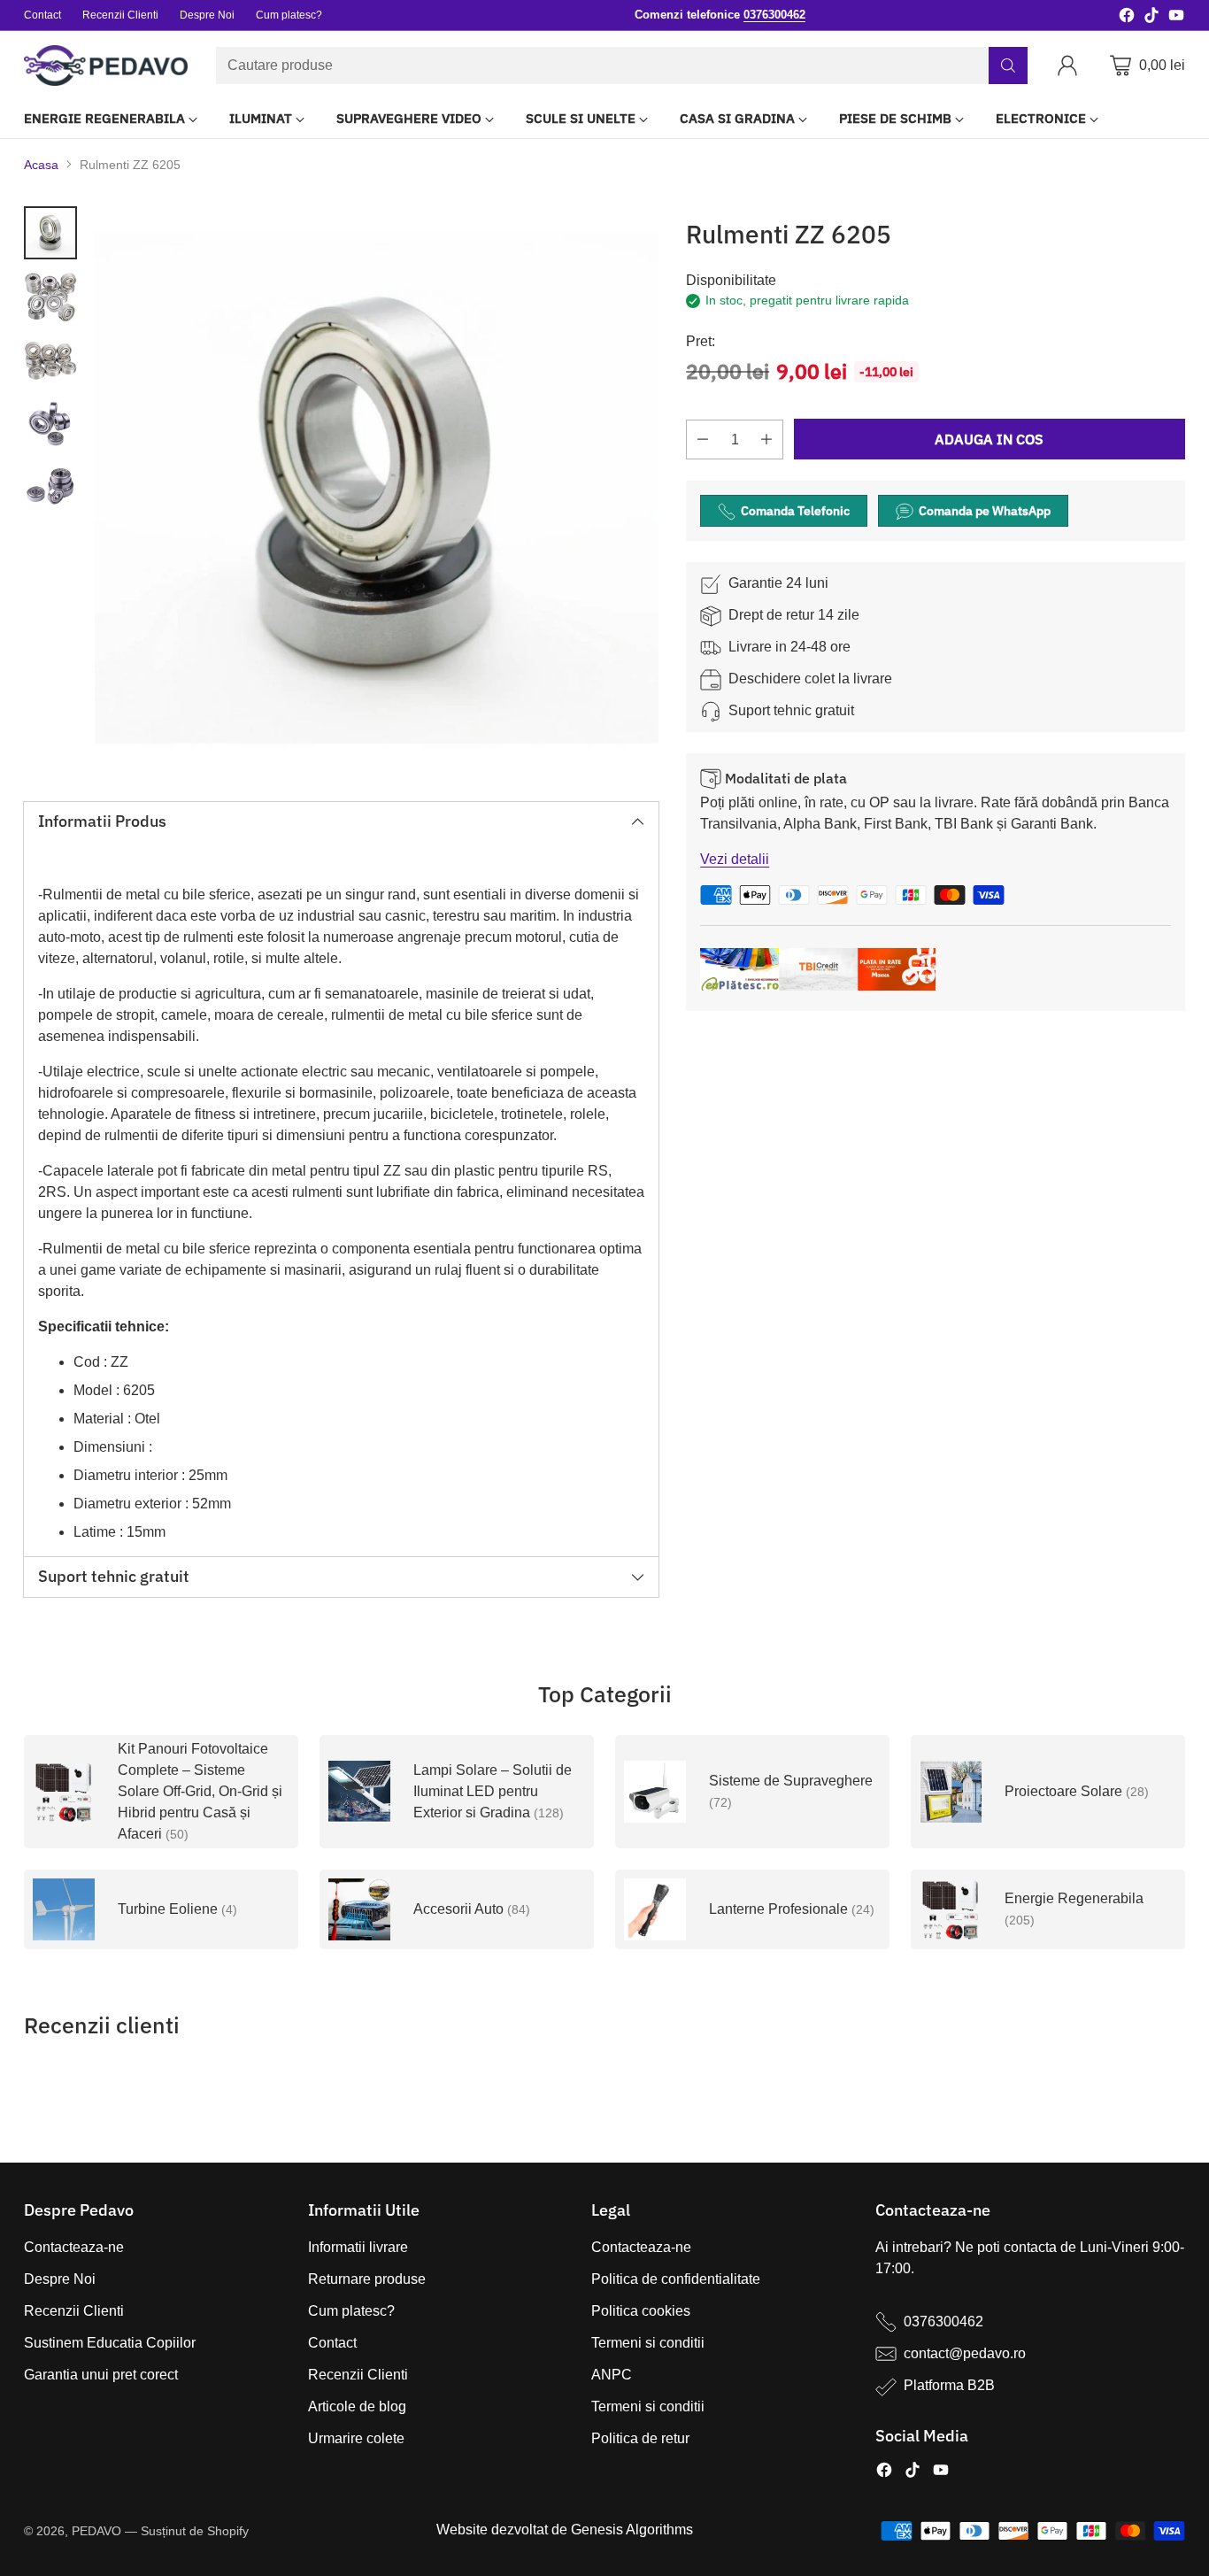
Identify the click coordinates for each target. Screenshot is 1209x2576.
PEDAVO (96, 2531)
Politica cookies (641, 2311)
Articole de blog (357, 2406)
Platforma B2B (949, 2385)
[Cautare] (1008, 66)
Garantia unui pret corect (101, 2375)
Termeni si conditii (648, 2343)
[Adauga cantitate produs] (766, 440)
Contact (332, 2343)
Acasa (41, 165)
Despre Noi (60, 2279)
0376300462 (943, 2321)
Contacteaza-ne (74, 2247)
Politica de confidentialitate (676, 2279)
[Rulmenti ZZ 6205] (377, 488)
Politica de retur (640, 2438)
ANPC (612, 2375)
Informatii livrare (358, 2247)
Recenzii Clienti (74, 2311)
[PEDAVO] (106, 66)
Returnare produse (367, 2279)
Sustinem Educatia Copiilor (110, 2343)
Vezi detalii (735, 860)
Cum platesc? (351, 2311)
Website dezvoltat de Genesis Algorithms (565, 2530)
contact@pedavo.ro (965, 2353)
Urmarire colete (356, 2438)
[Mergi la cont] (1071, 66)
